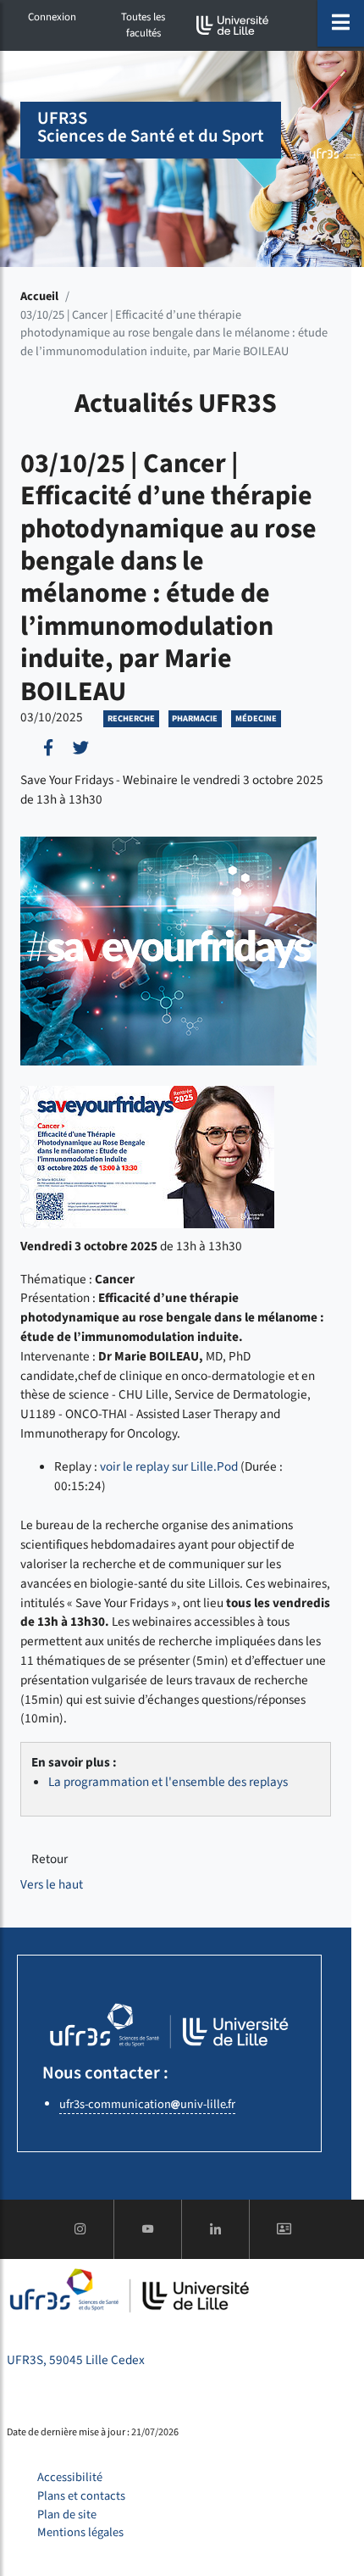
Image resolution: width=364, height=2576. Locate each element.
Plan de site (67, 2515)
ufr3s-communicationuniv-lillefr (147, 2104)
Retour (50, 1859)
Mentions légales (80, 2532)
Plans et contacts (81, 2496)
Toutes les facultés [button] (143, 25)
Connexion (52, 17)
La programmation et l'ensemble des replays (168, 1782)
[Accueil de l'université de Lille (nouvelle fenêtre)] (233, 25)
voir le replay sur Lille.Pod (169, 1466)
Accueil (39, 296)
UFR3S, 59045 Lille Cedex (76, 2360)
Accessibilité (70, 2477)
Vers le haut (52, 1884)
